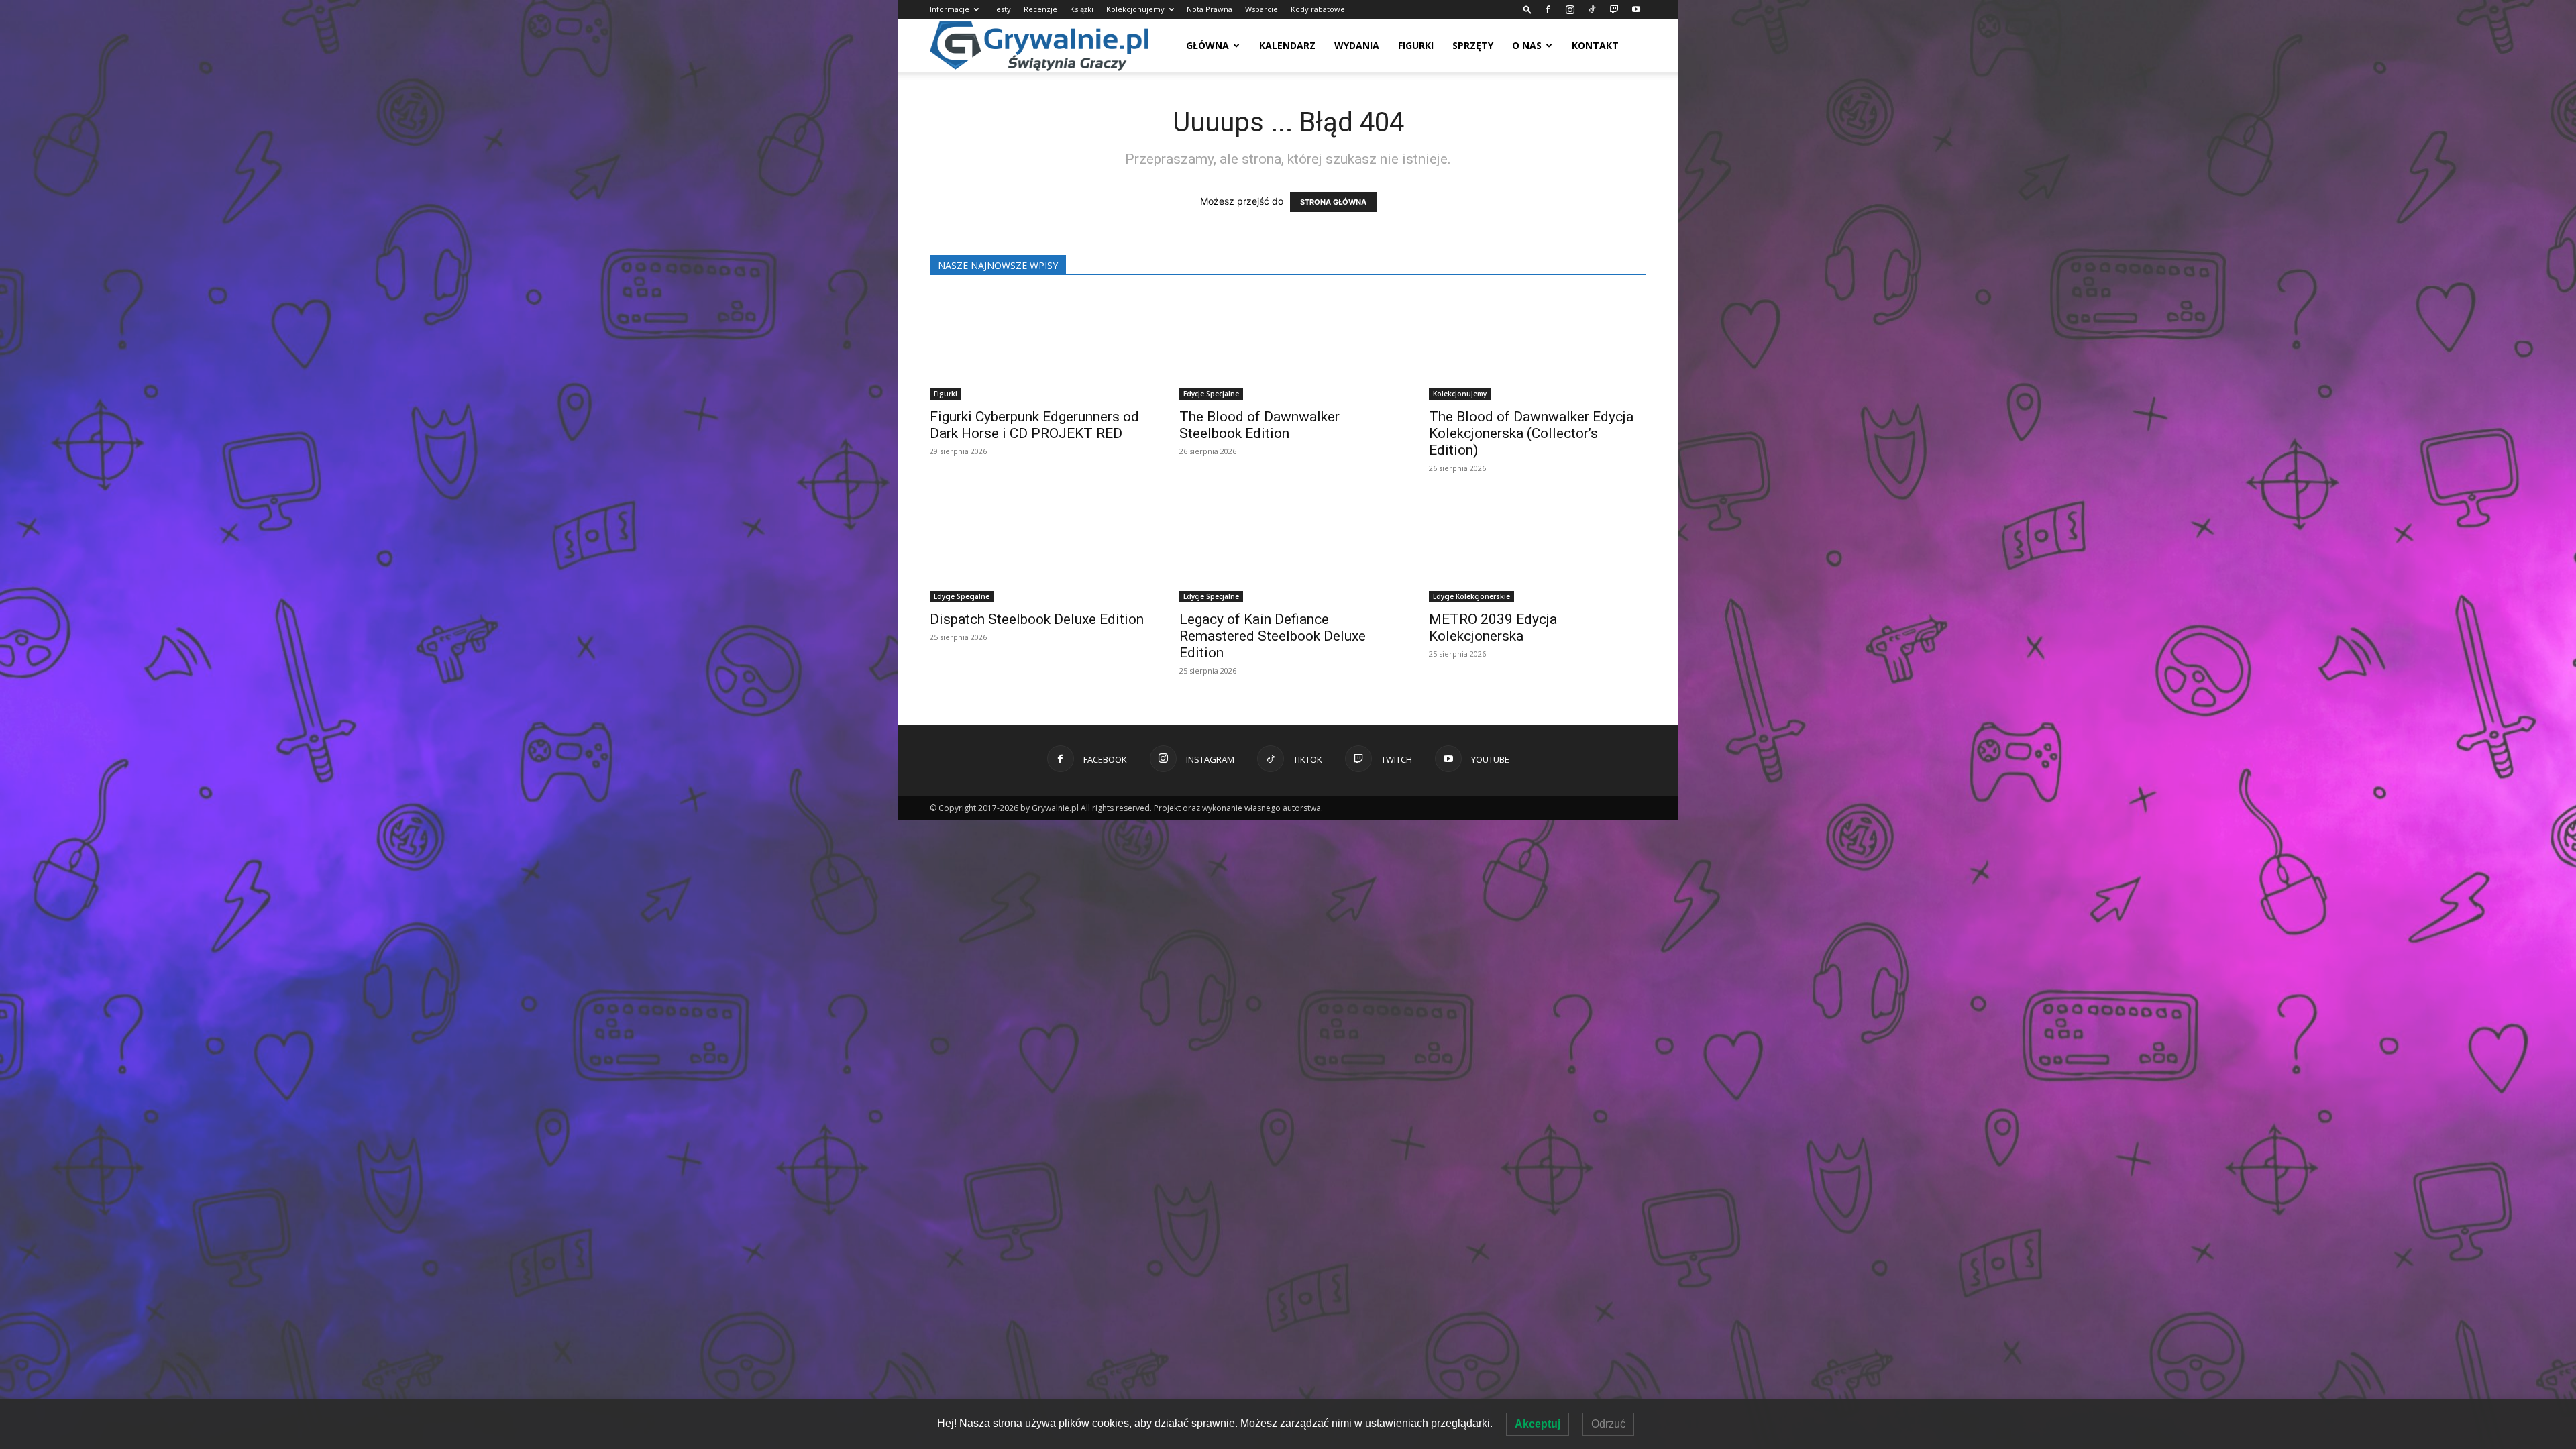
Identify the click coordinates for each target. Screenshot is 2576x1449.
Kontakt (1595, 45)
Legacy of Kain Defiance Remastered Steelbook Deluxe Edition (1273, 636)
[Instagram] (1570, 9)
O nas (1527, 45)
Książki (1082, 9)
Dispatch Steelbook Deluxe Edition (1037, 619)
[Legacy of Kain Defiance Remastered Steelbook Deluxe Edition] (1288, 549)
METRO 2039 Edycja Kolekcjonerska (1493, 628)
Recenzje (1040, 9)
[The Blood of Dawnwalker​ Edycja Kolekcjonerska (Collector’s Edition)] (1538, 346)
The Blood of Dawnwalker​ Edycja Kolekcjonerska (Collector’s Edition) (1531, 433)
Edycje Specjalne (1211, 394)
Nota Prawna (1210, 9)
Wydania (1357, 45)
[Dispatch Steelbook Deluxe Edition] (1038, 549)
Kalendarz (1287, 45)
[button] (1527, 9)
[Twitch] (1614, 9)
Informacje (950, 9)
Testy (1001, 9)
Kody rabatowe (1318, 9)
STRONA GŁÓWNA (1333, 202)
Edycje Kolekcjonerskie (1471, 596)
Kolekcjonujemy (1135, 9)
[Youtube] (1636, 9)
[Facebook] (1548, 9)
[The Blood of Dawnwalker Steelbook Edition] (1288, 346)
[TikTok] (1592, 9)
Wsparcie (1262, 9)
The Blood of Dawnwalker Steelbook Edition (1259, 425)
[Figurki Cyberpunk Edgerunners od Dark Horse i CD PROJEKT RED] (1038, 346)
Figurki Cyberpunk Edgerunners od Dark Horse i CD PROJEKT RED (1034, 425)
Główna (1207, 45)
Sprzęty (1473, 45)
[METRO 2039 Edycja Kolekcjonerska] (1538, 549)
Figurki (1416, 45)
